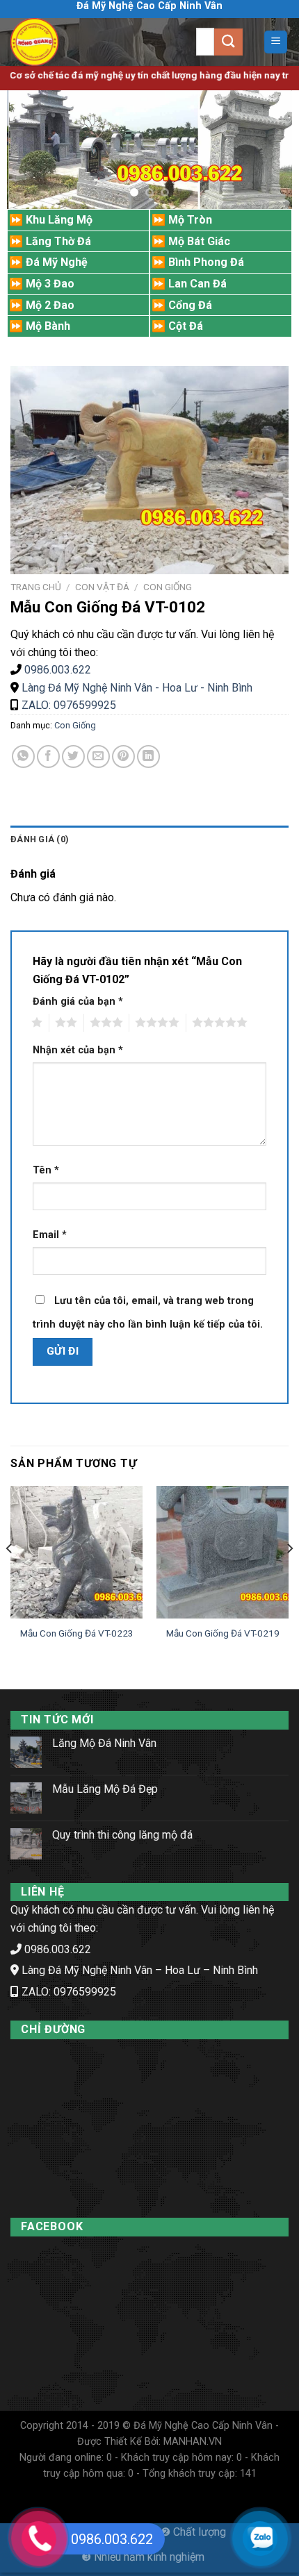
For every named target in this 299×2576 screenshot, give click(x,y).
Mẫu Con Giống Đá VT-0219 (223, 1633)
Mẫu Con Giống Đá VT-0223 (77, 1633)
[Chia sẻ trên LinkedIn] (148, 756)
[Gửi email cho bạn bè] (98, 756)
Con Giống (168, 587)
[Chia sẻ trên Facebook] (48, 756)
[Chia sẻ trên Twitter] (73, 756)
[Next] (289, 1576)
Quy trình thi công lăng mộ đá (122, 1835)
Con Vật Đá (102, 587)
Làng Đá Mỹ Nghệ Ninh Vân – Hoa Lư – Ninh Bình (140, 1970)
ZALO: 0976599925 (67, 705)
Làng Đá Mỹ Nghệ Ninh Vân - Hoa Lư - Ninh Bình (137, 688)
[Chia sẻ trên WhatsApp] (23, 756)
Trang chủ (36, 587)
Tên (46, 1170)
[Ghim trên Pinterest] (123, 756)
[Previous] (10, 1576)
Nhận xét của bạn (78, 1050)
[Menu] (276, 42)
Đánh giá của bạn (78, 1002)
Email (50, 1235)
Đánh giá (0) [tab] (40, 839)
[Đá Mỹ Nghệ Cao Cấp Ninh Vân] (63, 42)
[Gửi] (228, 42)
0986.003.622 (58, 670)
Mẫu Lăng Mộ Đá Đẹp (105, 1789)
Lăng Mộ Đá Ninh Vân (104, 1743)
